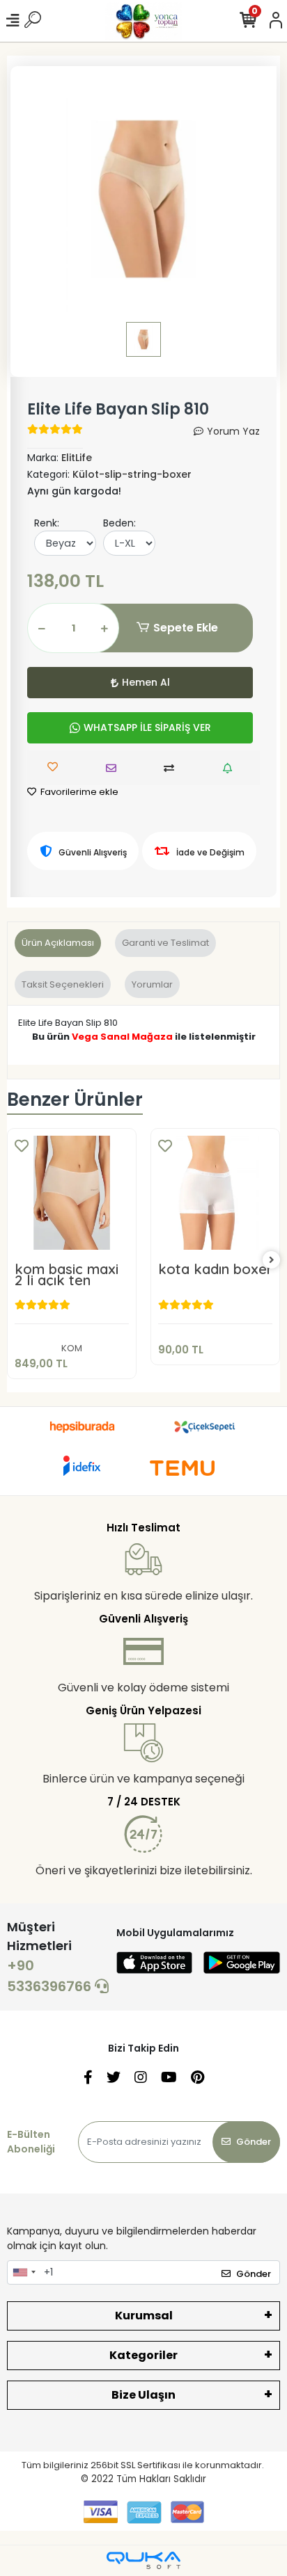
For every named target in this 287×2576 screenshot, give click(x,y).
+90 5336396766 (51, 1976)
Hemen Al (146, 682)
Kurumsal (144, 2316)
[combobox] (24, 2273)
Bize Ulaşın (143, 2395)
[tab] (58, 943)
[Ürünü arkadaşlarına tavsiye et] (115, 768)
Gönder (254, 2142)
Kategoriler (143, 2355)
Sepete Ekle (186, 628)
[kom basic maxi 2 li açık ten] (72, 1193)
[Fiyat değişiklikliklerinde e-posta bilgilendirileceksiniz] (231, 768)
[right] (272, 1261)
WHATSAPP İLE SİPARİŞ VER (147, 727)
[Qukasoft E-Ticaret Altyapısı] (143, 2560)
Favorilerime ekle (78, 792)
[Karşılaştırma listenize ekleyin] (172, 768)
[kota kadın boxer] (215, 1193)
